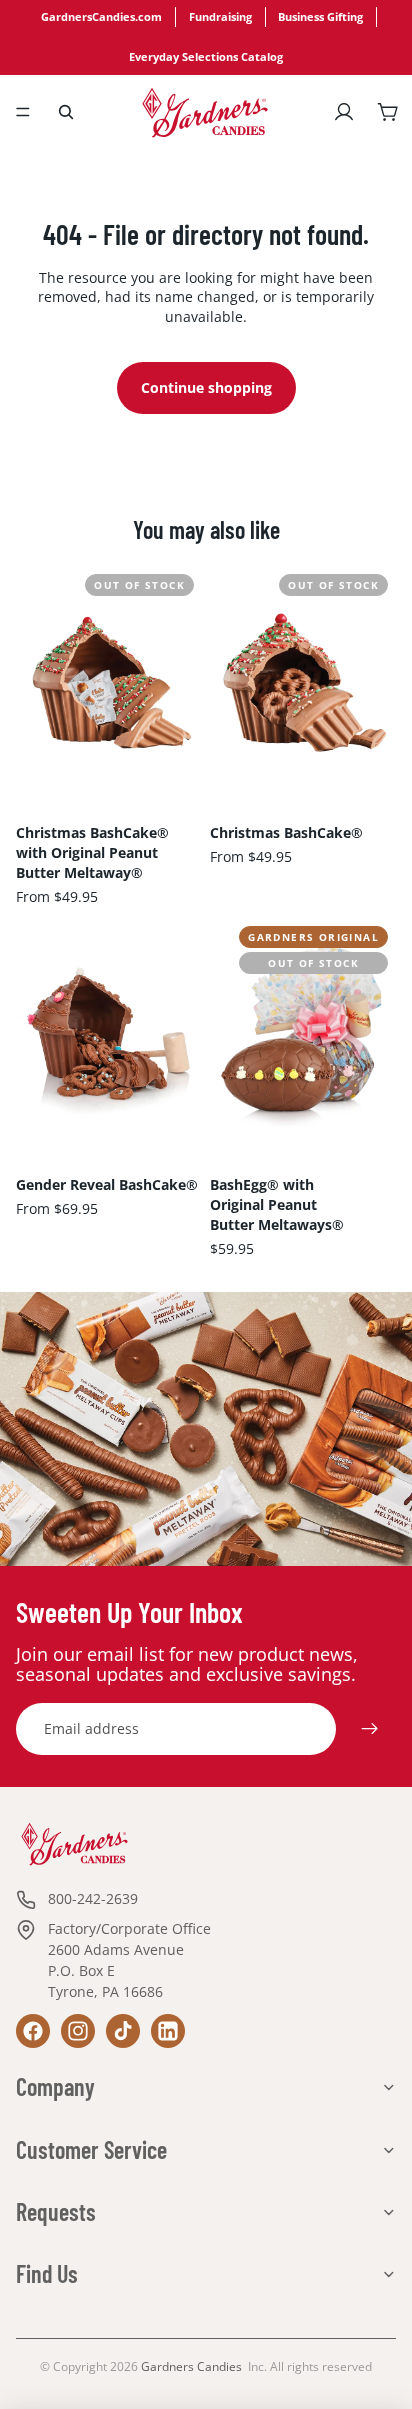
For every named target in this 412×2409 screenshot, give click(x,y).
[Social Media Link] (33, 2031)
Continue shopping (206, 387)
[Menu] (23, 112)
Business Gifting (320, 17)
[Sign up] (370, 1729)
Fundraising (220, 17)
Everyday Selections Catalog (206, 57)
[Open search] (66, 112)
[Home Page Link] (205, 112)
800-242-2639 (93, 1898)
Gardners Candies (191, 2366)
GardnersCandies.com (101, 17)
